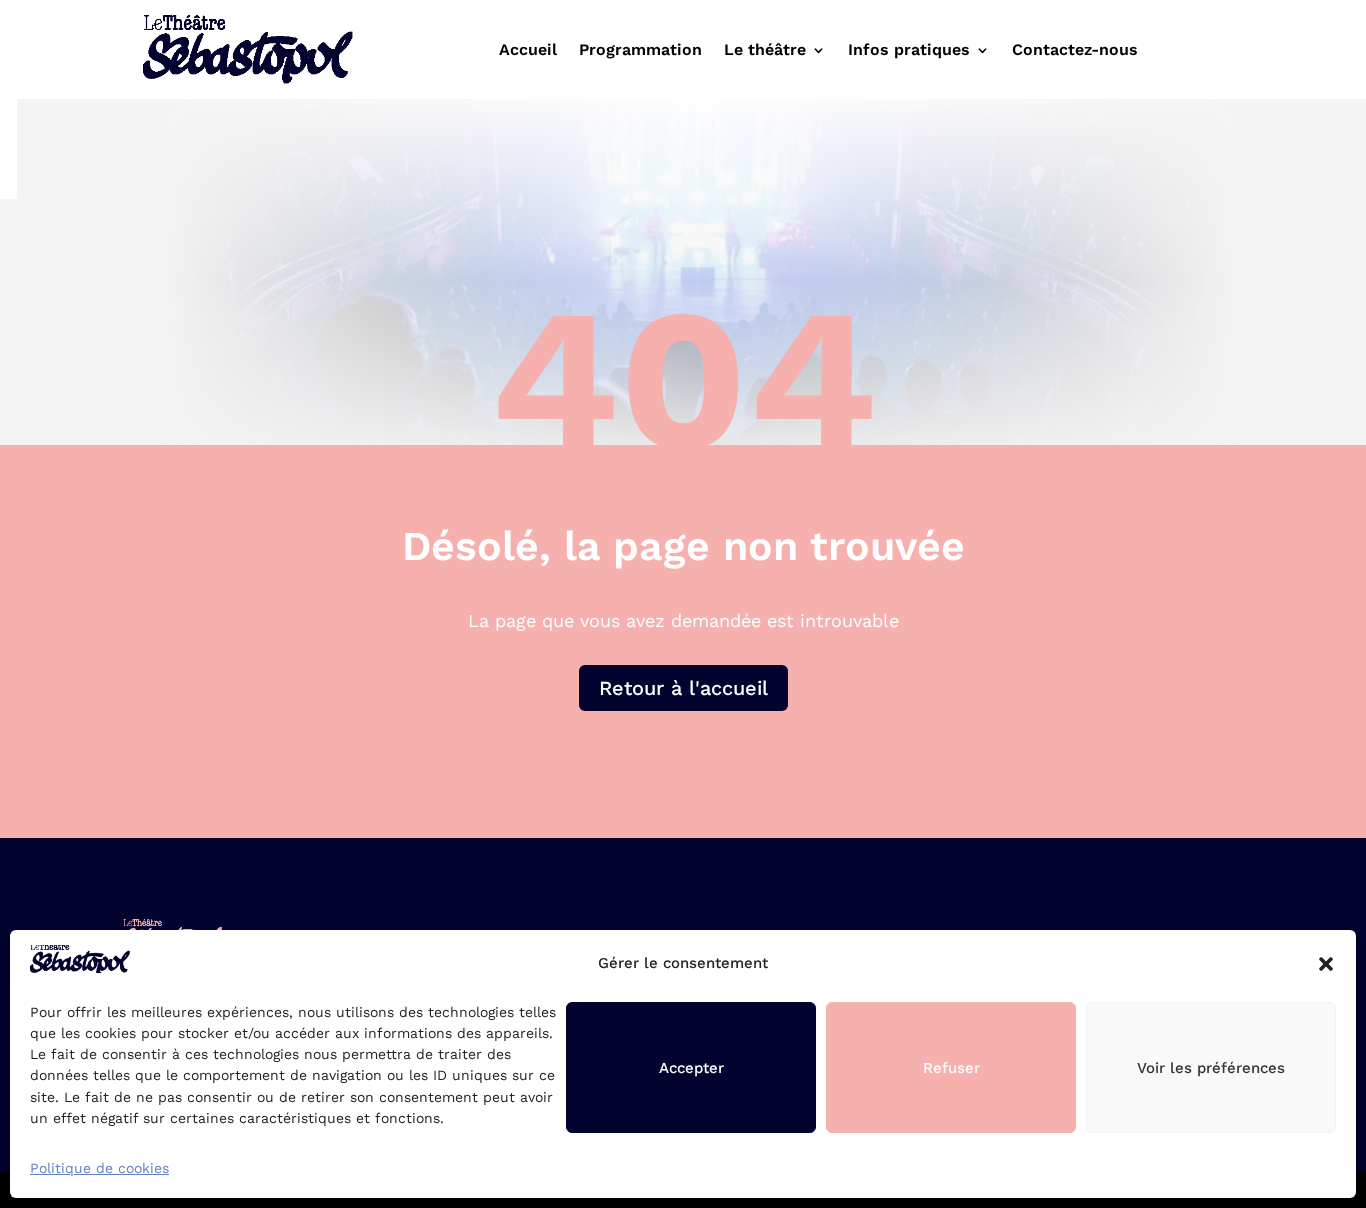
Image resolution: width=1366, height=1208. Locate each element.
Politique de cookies (99, 1168)
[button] (1326, 964)
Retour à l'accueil (683, 688)
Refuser (951, 1068)
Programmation (640, 51)
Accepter (691, 1068)
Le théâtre (765, 51)
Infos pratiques (909, 51)
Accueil (528, 51)
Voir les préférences (1211, 1068)
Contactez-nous (1075, 51)
